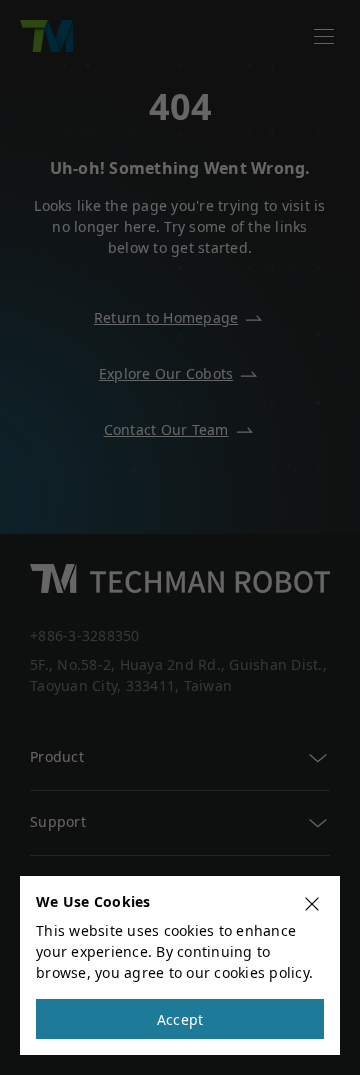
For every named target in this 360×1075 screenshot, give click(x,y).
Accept (180, 1019)
